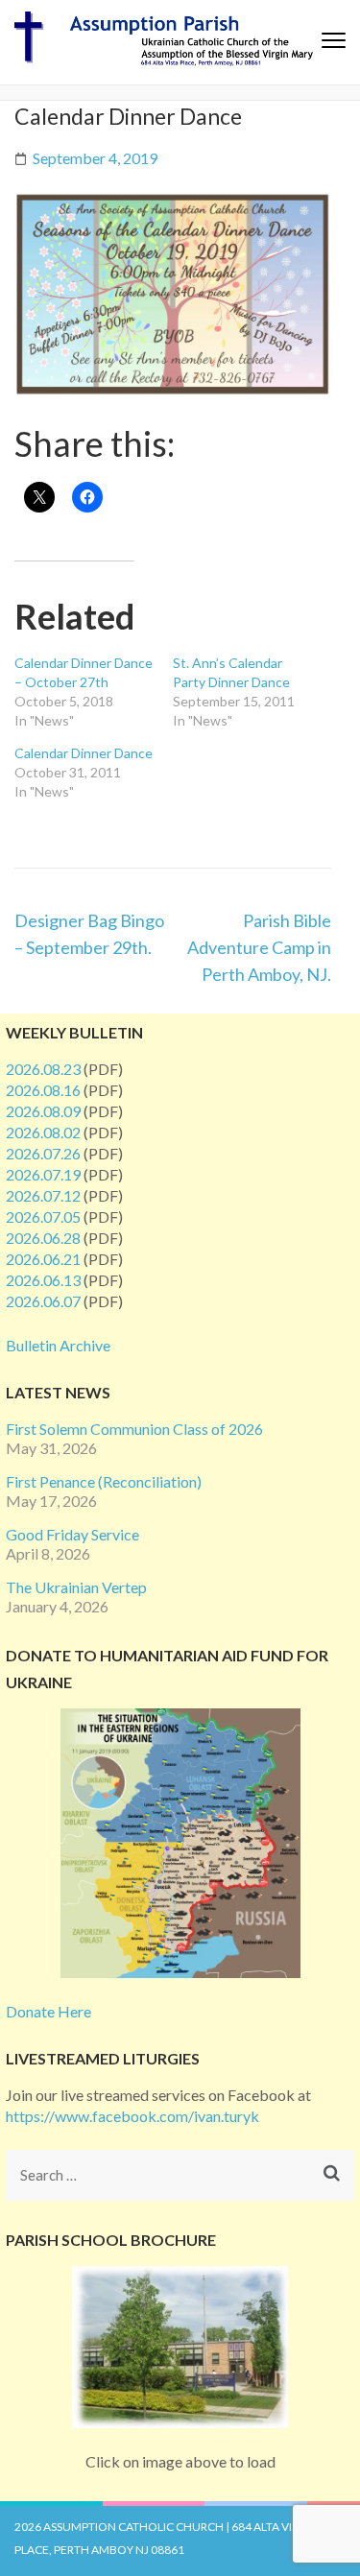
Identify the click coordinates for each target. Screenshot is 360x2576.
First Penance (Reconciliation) (104, 1481)
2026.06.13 (43, 1280)
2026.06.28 (43, 1238)
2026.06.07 (43, 1301)
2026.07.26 (43, 1153)
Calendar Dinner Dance (84, 753)
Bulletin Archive (58, 1345)
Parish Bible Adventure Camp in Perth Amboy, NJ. (259, 947)
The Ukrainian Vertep (76, 1587)
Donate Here (48, 2011)
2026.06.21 (43, 1259)
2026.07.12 (43, 1195)
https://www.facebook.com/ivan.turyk (132, 2116)
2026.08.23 (43, 1069)
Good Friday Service (72, 1534)
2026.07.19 (43, 1174)
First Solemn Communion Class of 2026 (134, 1429)
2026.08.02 (43, 1132)
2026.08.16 (43, 1090)
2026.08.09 (43, 1111)
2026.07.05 (43, 1216)
